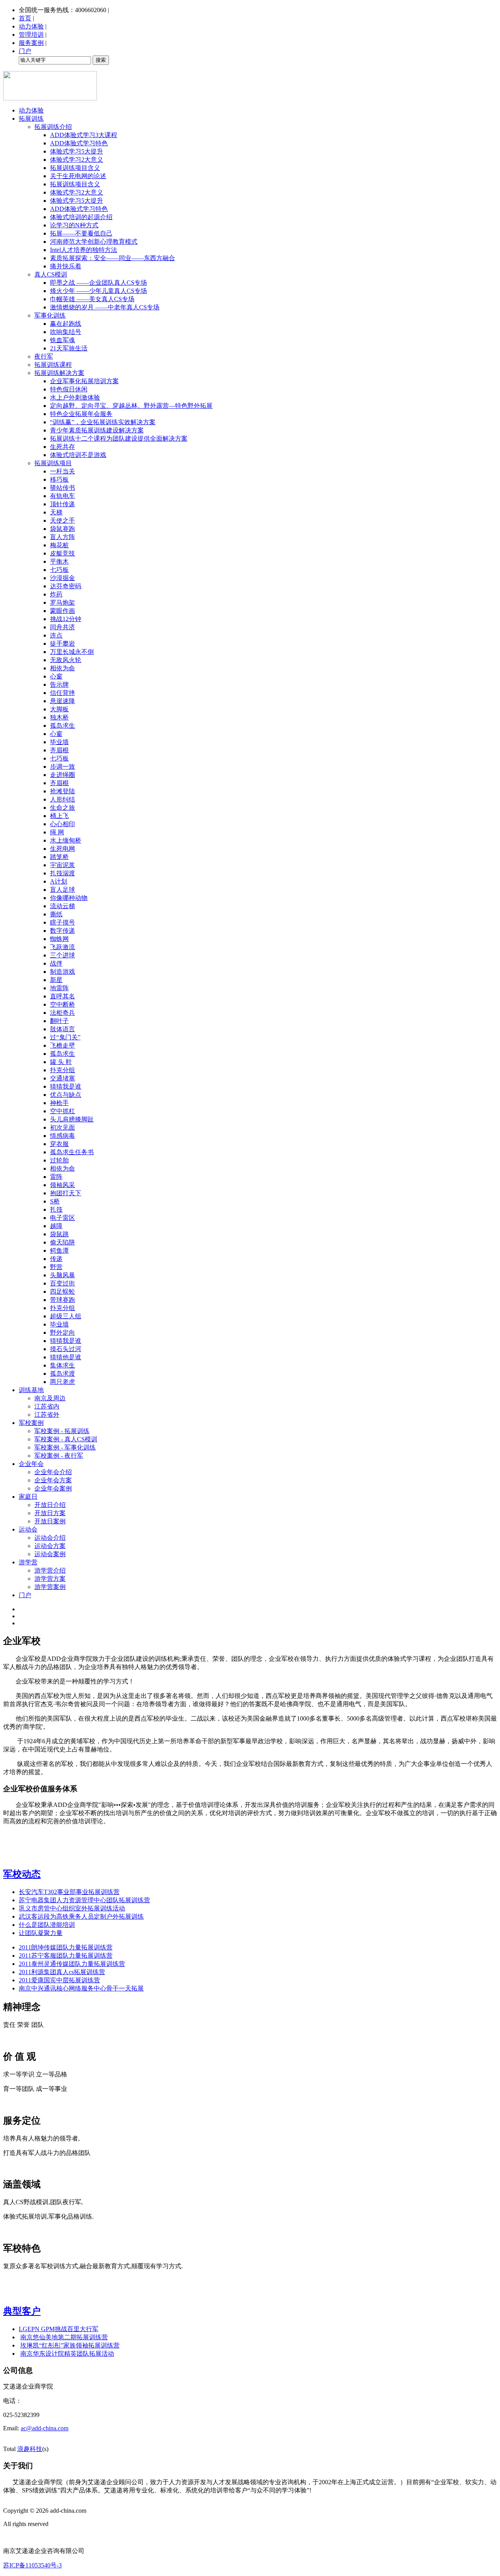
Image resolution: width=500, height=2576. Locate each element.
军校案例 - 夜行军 (59, 1456)
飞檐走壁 (62, 1045)
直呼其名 (62, 996)
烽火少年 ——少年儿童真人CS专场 (98, 291)
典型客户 (22, 2311)
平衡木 (59, 561)
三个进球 (62, 955)
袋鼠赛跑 (62, 529)
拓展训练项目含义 (75, 168)
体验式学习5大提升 (77, 151)
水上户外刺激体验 (75, 397)
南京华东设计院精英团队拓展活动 (67, 2354)
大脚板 (59, 709)
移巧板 (59, 479)
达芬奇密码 (66, 586)
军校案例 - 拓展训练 (62, 1431)
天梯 (56, 512)
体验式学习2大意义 (77, 160)
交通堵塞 (62, 1078)
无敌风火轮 (66, 660)
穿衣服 (59, 1144)
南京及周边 (50, 1398)
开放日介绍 (50, 1505)
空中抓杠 (62, 1111)
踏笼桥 (59, 857)
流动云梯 (62, 906)
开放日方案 (50, 1513)
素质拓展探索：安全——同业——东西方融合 (112, 258)
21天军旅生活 (69, 348)
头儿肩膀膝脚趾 (72, 1119)
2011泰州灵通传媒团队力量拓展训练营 (72, 1964)
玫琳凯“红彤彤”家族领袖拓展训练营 (70, 2345)
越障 (56, 1226)
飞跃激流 (62, 947)
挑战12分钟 (66, 619)
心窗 (56, 676)
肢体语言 (62, 1029)
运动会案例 (50, 1554)
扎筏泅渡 (62, 873)
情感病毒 (62, 1136)
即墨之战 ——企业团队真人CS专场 (98, 283)
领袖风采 (62, 1185)
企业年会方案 (53, 1480)
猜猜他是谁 (66, 1357)
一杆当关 (62, 471)
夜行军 (44, 356)
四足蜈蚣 (62, 1292)
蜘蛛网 (59, 939)
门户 (25, 51)
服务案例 (31, 43)
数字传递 (62, 931)
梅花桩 (59, 545)
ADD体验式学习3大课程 (84, 135)
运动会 (28, 1529)
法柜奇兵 (62, 1013)
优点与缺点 (66, 1095)
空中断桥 (62, 1004)
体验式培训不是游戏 (78, 455)
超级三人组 (66, 1316)
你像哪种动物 (69, 898)
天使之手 (62, 520)
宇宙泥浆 (62, 865)
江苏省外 (47, 1415)
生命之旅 (62, 808)
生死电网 (62, 849)
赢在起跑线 (66, 324)
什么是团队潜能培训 (47, 1925)
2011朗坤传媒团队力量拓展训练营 (66, 1947)
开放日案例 (50, 1521)
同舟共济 (62, 627)
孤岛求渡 (62, 1374)
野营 (56, 1267)
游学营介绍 (50, 1570)
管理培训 (31, 35)
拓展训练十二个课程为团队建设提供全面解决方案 (119, 438)
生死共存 (62, 447)
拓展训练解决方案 (59, 373)
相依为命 (62, 668)
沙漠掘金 (62, 578)
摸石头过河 (66, 1349)
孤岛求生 (62, 726)
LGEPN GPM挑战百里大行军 (59, 2329)
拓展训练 (31, 119)
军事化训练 (50, 315)
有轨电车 (62, 496)
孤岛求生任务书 (72, 1152)
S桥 (55, 1201)
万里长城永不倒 (72, 652)
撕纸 (56, 914)
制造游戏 (62, 972)
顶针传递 (62, 504)
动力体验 (31, 26)
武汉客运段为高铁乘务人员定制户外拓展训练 (81, 1916)
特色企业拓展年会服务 (81, 414)
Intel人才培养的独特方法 (84, 250)
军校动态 (22, 1874)
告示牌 (59, 685)
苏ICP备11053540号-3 (32, 2565)
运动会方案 (50, 1546)
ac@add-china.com (45, 2428)
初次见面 (62, 1127)
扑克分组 (62, 1070)
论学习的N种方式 (74, 225)
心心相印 (62, 824)
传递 (56, 1259)
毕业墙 (59, 742)
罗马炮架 (62, 602)
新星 (56, 980)
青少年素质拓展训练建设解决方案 (97, 430)
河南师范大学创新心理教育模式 (94, 242)
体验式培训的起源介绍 (81, 217)
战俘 (56, 963)
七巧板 (59, 570)
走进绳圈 (62, 775)
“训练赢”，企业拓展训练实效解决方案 (103, 422)
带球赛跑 (62, 1300)
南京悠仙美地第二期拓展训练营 (64, 2337)
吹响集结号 (66, 332)
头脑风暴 (62, 1275)
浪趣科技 (30, 2449)
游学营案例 (50, 1587)
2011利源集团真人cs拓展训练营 (62, 1972)
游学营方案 (50, 1579)
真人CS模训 (51, 274)
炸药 (56, 594)
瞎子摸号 (62, 922)
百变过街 (62, 1283)
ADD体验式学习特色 (79, 143)
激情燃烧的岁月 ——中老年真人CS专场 (105, 307)
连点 (56, 635)
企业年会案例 (53, 1488)
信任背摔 (62, 693)
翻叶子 (59, 1021)
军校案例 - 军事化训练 (65, 1447)
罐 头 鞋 (61, 1062)
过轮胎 (59, 1160)
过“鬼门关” (65, 1037)
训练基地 (31, 1390)
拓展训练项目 (53, 463)
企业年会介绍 (53, 1472)
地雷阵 (59, 988)
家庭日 (28, 1497)
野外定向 (62, 1333)
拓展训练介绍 (53, 127)
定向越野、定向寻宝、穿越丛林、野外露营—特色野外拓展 (131, 406)
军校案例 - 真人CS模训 (66, 1439)
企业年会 (31, 1464)
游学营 (28, 1562)
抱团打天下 (66, 1193)
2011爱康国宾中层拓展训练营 (59, 1980)
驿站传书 (62, 488)
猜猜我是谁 (66, 1086)
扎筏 (56, 1209)
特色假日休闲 (69, 389)
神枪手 (59, 1103)
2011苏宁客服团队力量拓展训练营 (66, 1956)
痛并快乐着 (66, 266)
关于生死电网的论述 (78, 176)
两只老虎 (62, 1382)
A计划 (59, 881)
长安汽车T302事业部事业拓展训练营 (69, 1892)
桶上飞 (59, 816)
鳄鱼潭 (59, 1251)
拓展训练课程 (53, 365)
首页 (25, 18)
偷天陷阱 (62, 1242)
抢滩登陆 (62, 791)
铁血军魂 (62, 340)
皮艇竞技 (62, 553)
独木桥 (59, 717)
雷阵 (56, 1177)
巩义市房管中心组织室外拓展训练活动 (72, 1908)
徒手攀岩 (62, 644)
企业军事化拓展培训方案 (84, 381)
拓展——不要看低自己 (81, 233)
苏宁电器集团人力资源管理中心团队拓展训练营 (84, 1900)
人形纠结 (62, 799)
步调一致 (62, 767)
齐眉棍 (59, 750)
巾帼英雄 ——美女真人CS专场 (92, 299)
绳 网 (57, 832)
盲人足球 (62, 890)
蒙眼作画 (62, 611)
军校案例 (31, 1423)
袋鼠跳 (59, 1234)
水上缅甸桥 (66, 840)
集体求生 (62, 1365)
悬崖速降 (62, 701)
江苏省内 (47, 1406)
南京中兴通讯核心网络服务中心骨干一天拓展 (81, 1988)
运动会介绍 (50, 1538)
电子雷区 (62, 1218)
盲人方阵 (62, 537)
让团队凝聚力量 (41, 1933)
